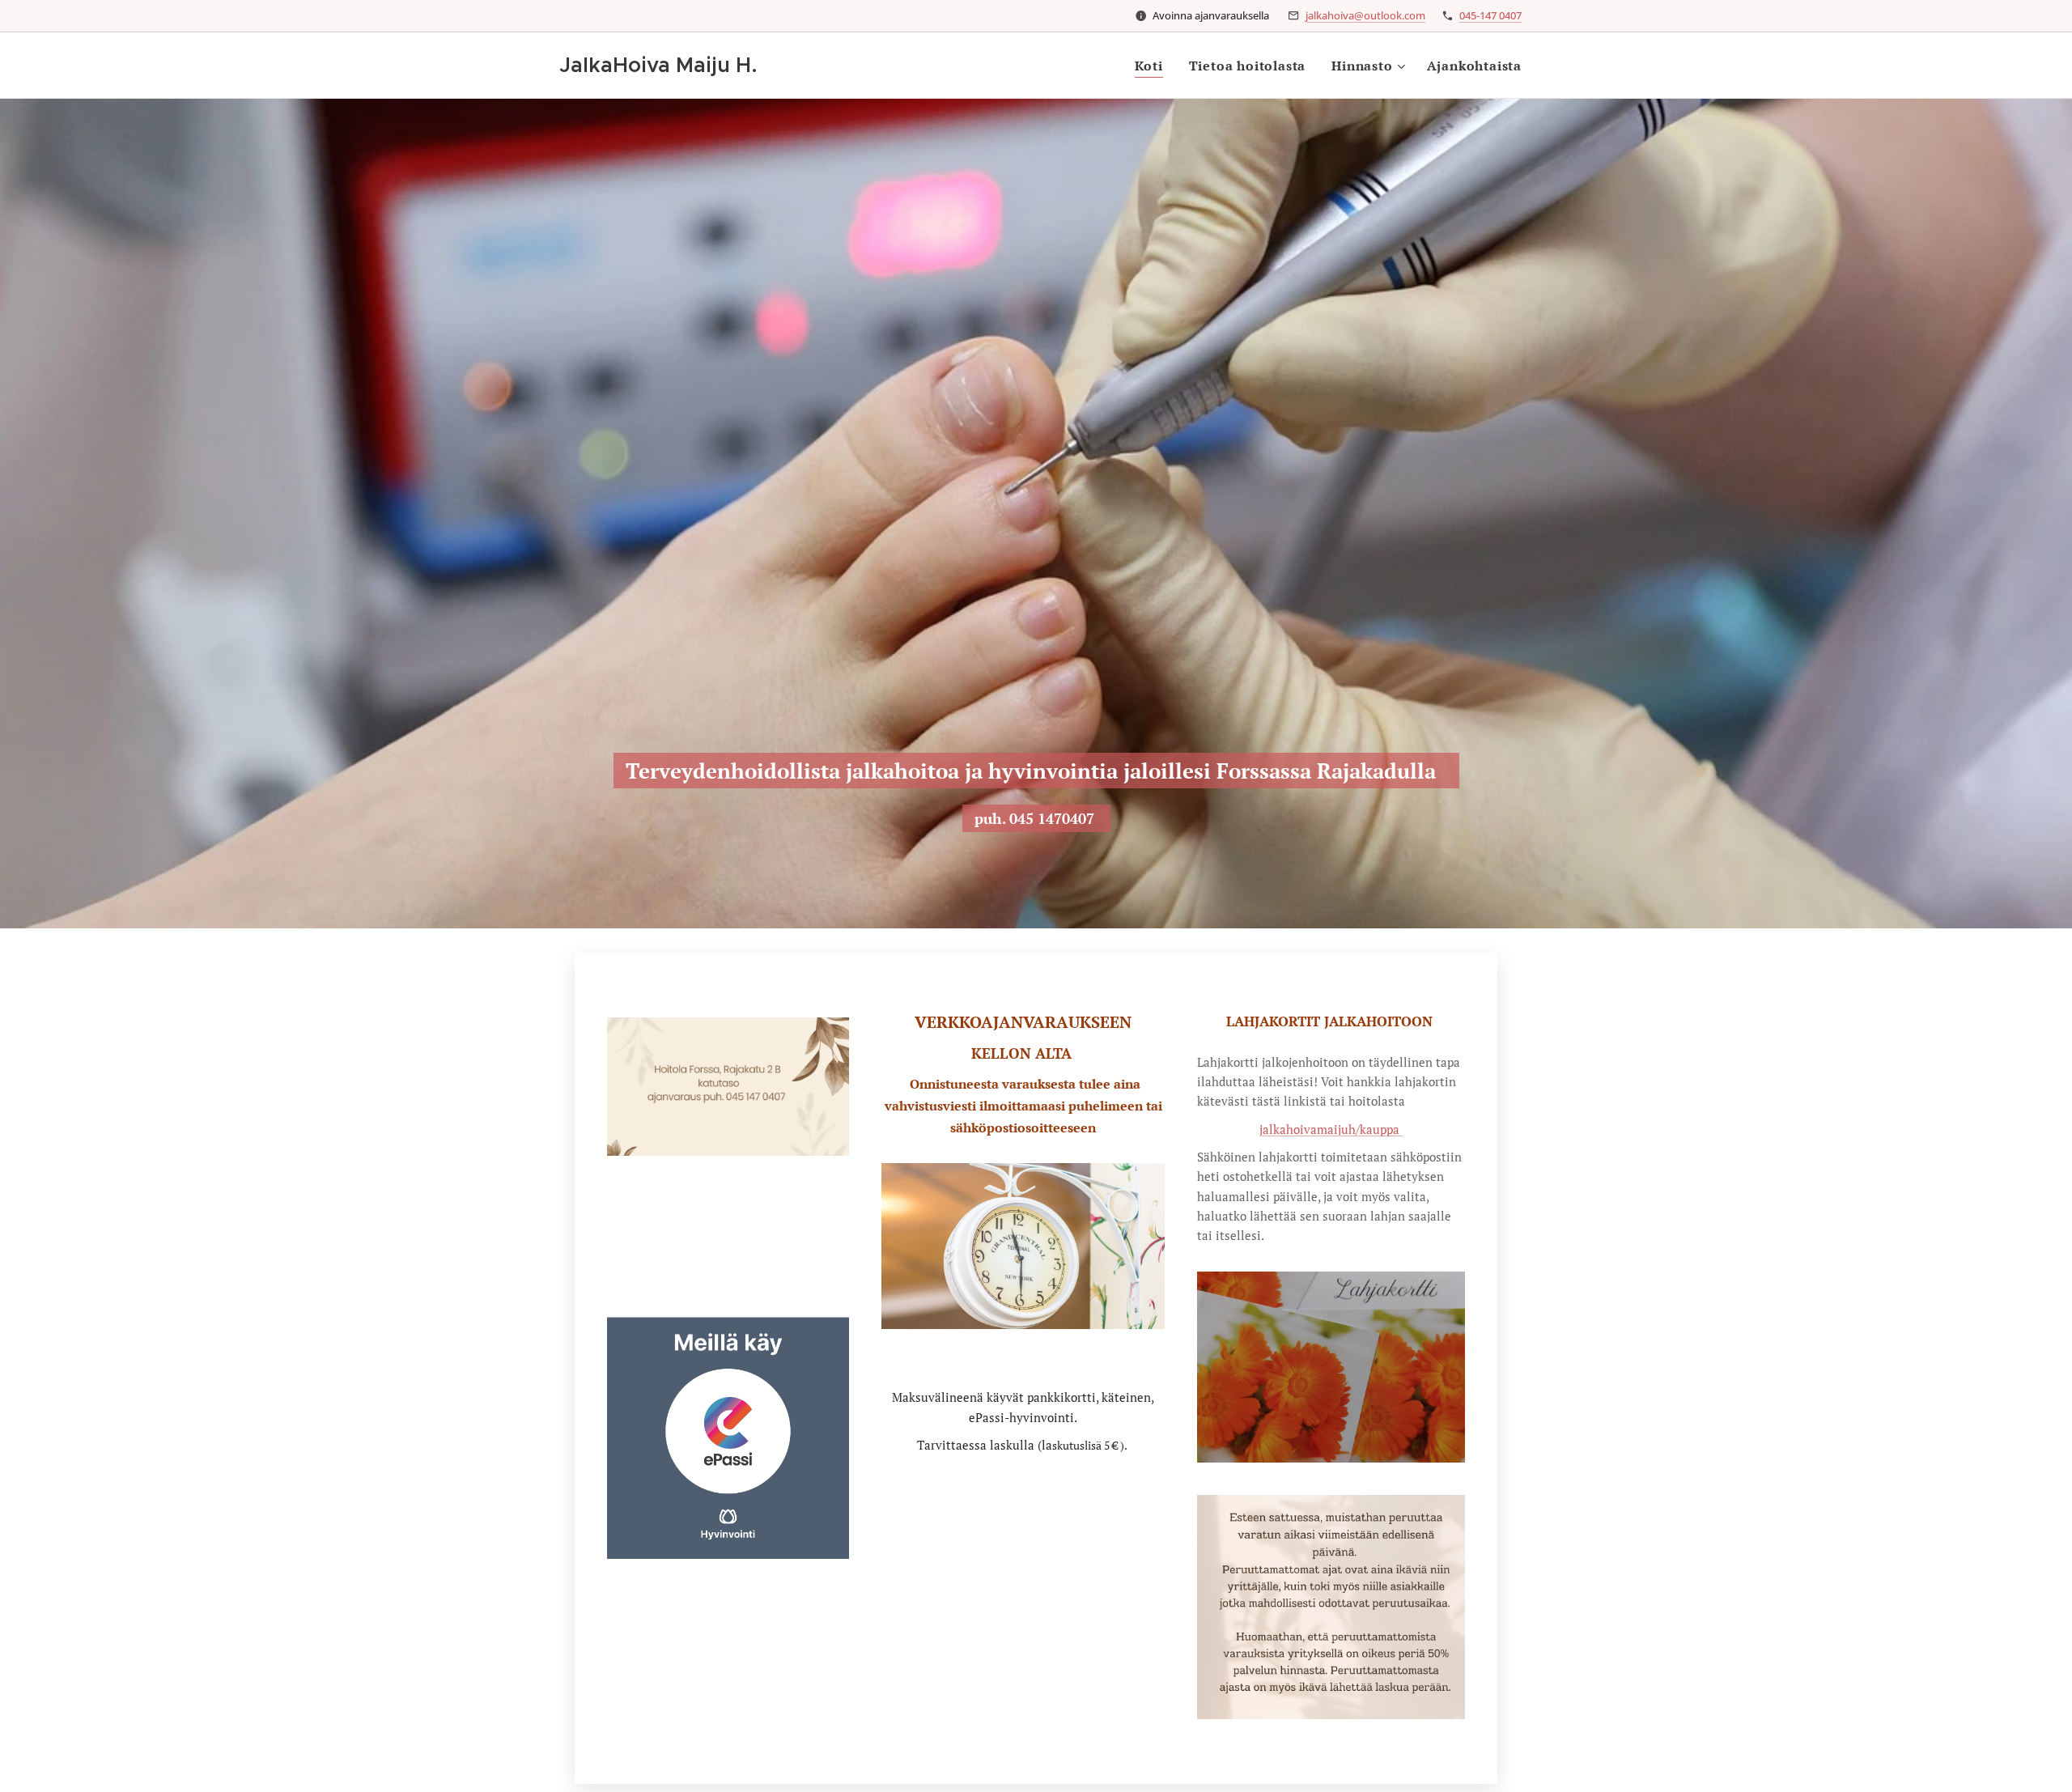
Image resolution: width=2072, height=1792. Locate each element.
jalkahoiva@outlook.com (1365, 15)
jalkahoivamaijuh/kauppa (1331, 1129)
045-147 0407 (1490, 15)
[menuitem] (1153, 66)
